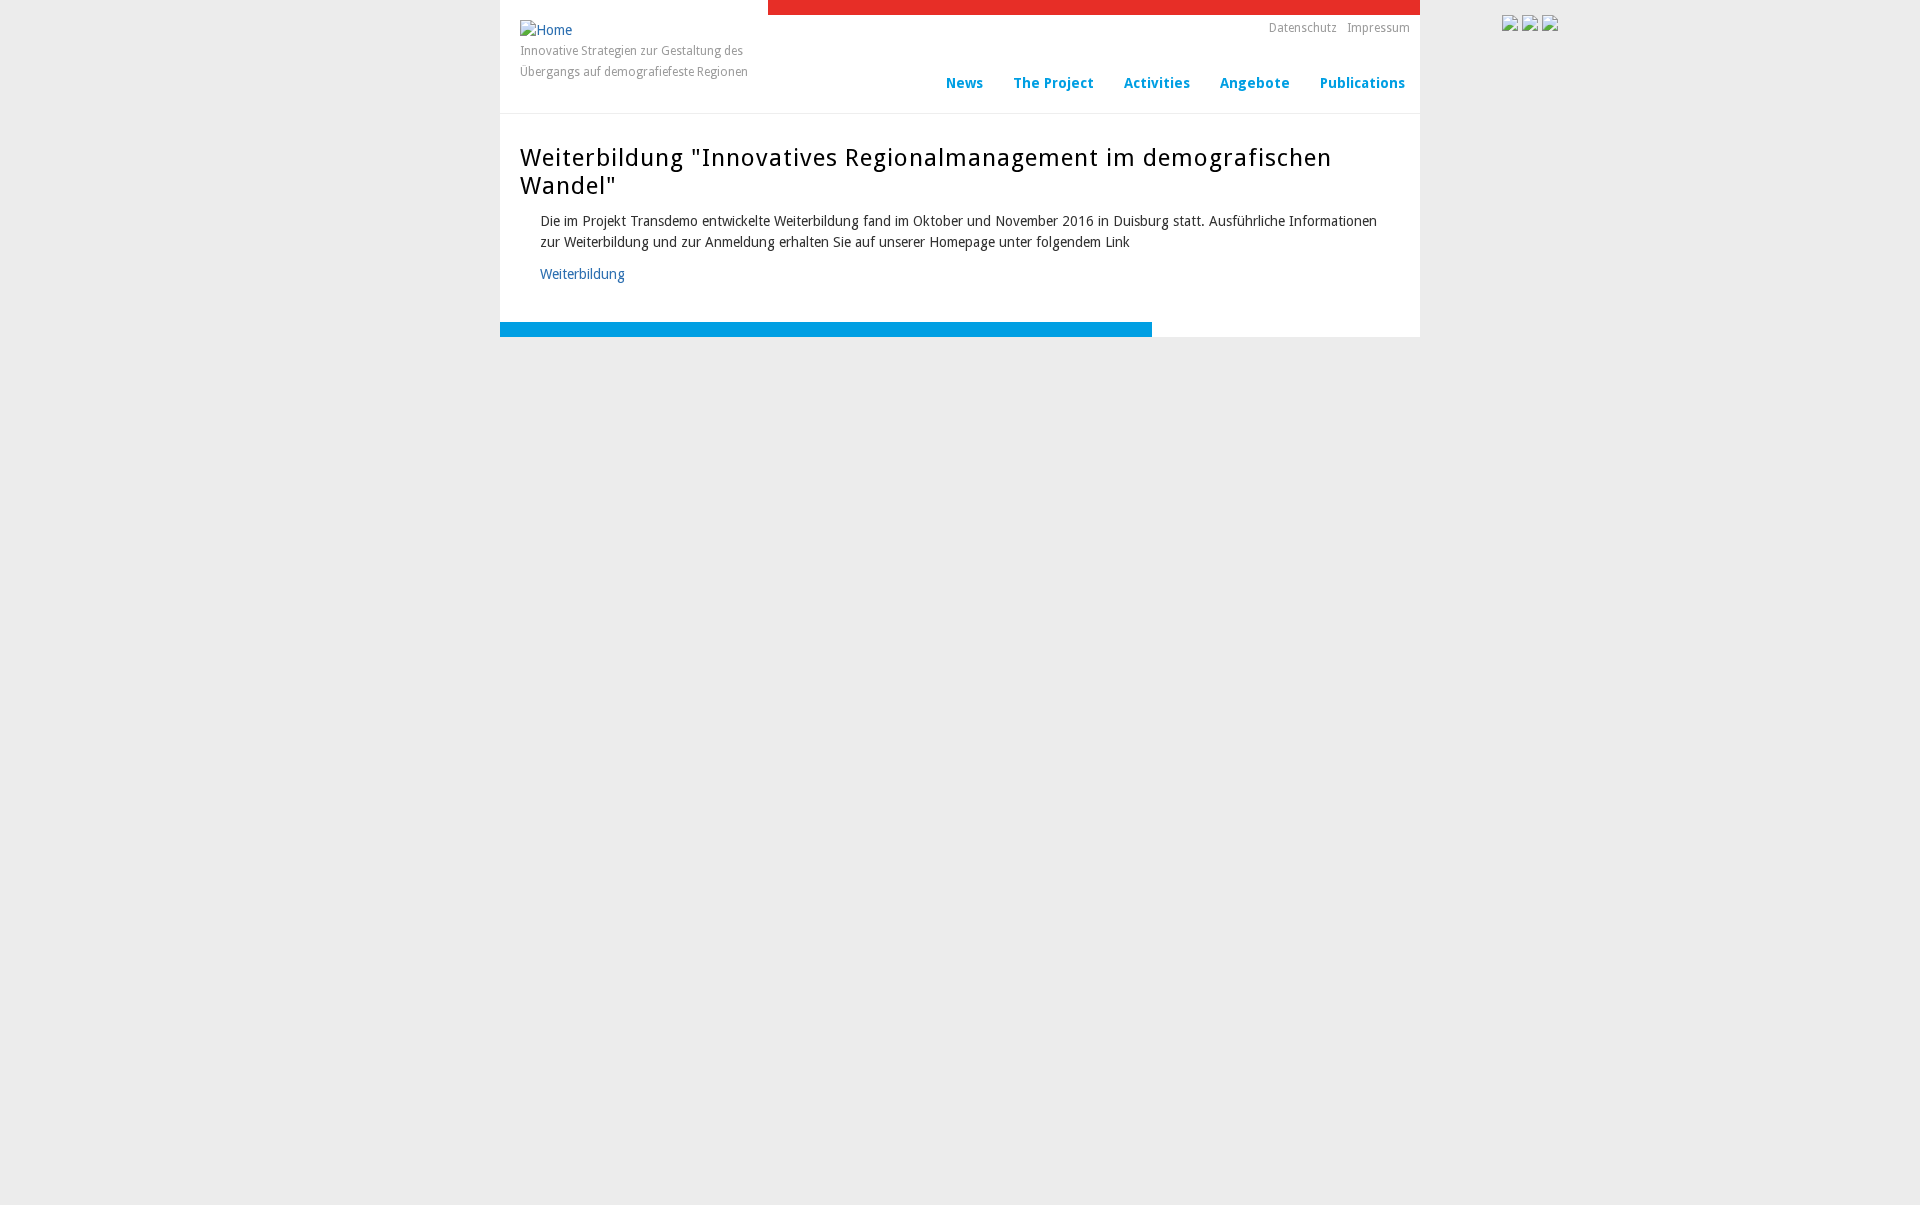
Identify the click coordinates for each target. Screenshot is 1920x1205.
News (964, 83)
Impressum (1378, 28)
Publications (1362, 83)
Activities (1157, 83)
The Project (1053, 83)
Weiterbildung (582, 274)
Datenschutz (1303, 28)
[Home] (546, 30)
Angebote (1255, 83)
